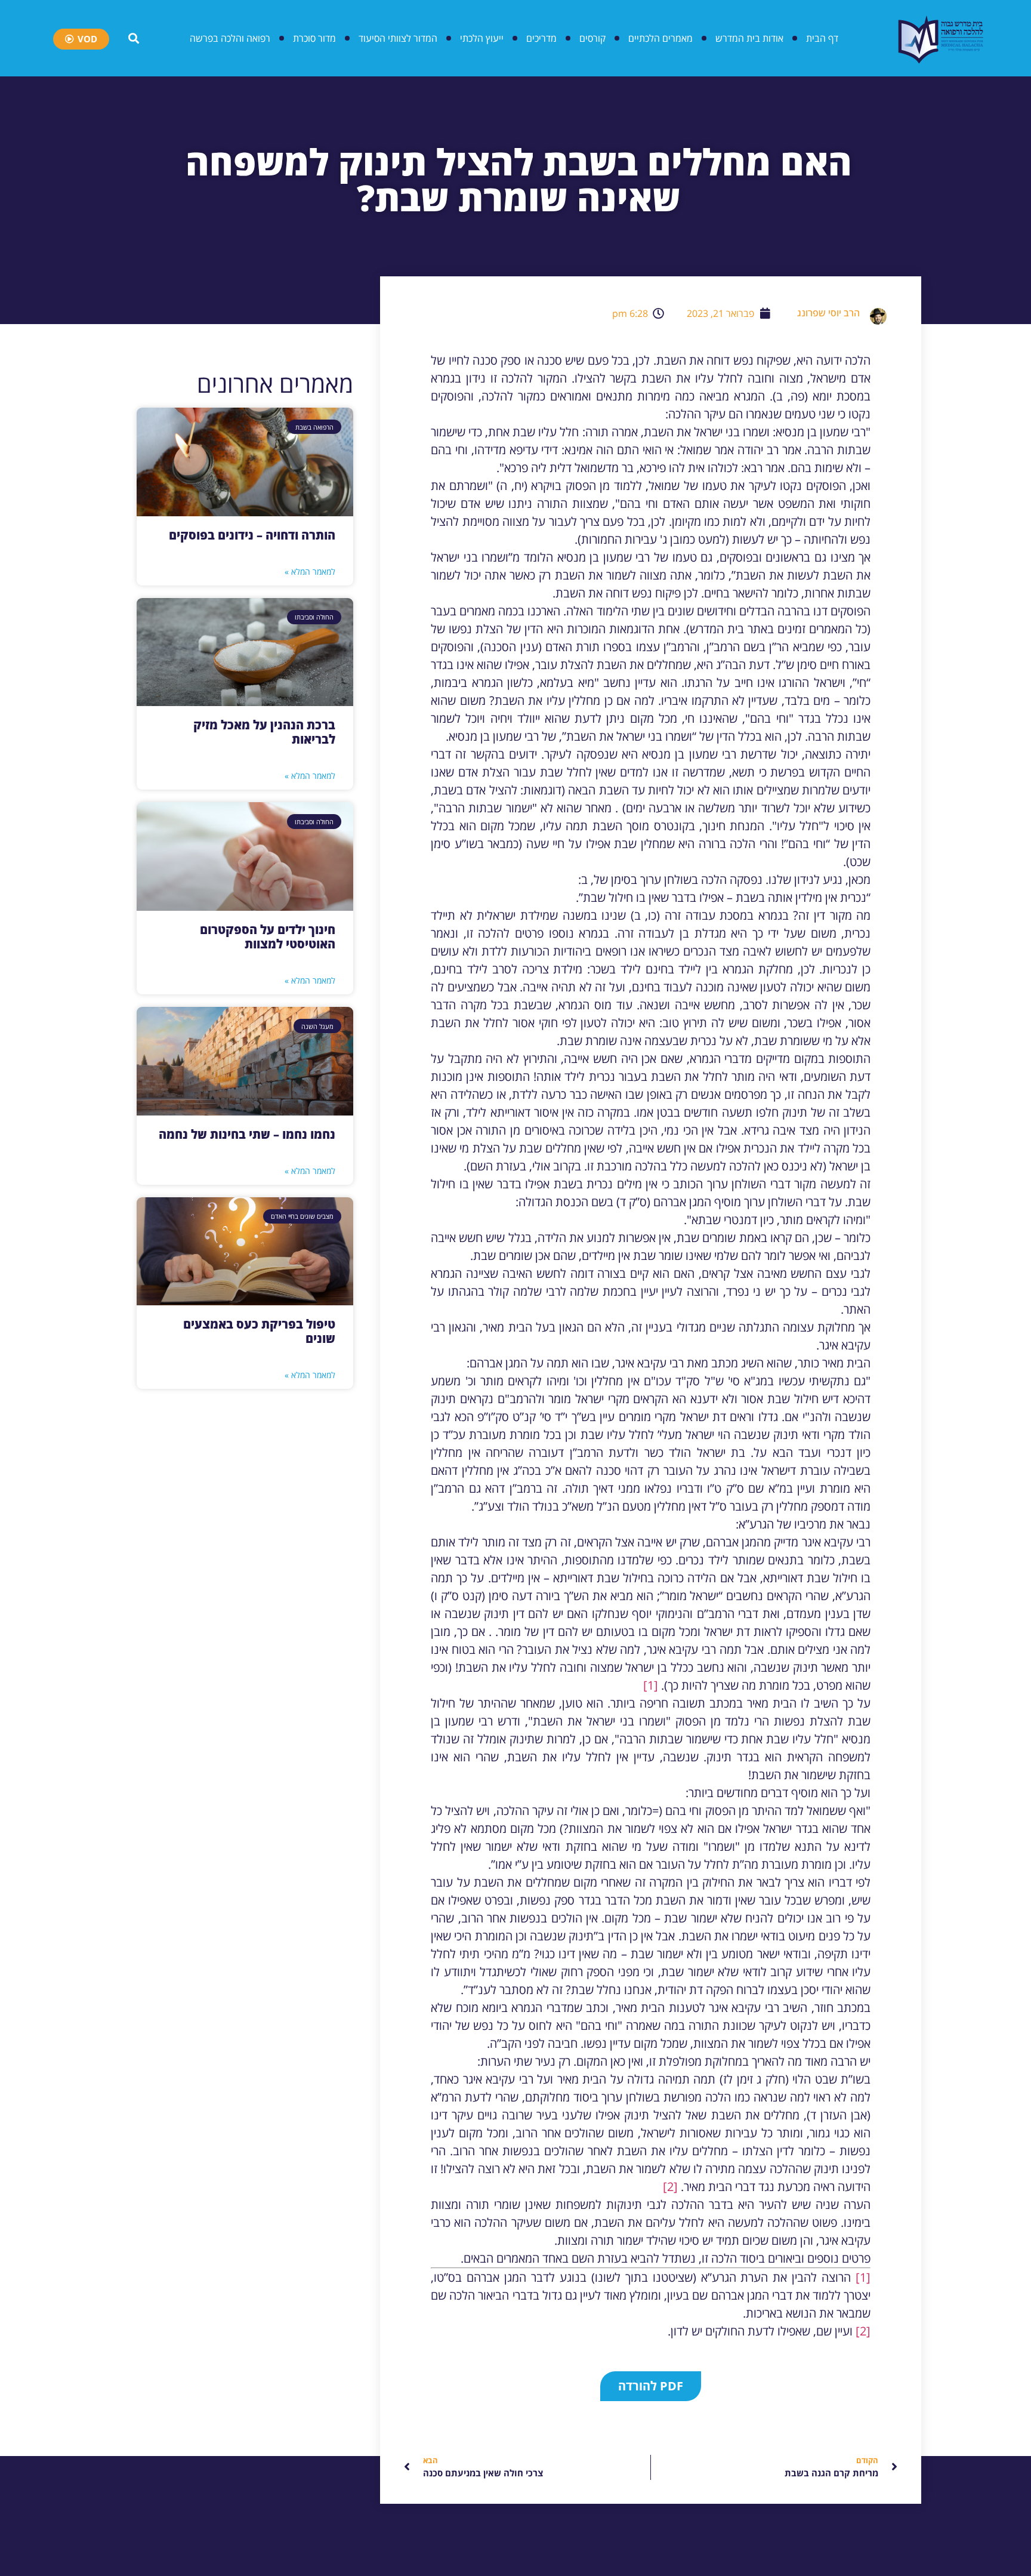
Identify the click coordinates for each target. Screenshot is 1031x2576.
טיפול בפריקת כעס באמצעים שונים (259, 1331)
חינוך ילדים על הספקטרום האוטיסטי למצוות (268, 937)
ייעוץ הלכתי (482, 38)
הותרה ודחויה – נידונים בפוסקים (252, 535)
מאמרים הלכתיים (660, 38)
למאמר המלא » (310, 571)
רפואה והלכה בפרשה (230, 38)
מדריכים (541, 38)
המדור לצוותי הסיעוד (398, 38)
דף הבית (822, 38)
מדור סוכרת (314, 38)
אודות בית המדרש (749, 38)
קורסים (592, 38)
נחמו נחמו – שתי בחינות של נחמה (247, 1134)
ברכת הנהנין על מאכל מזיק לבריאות (264, 732)
